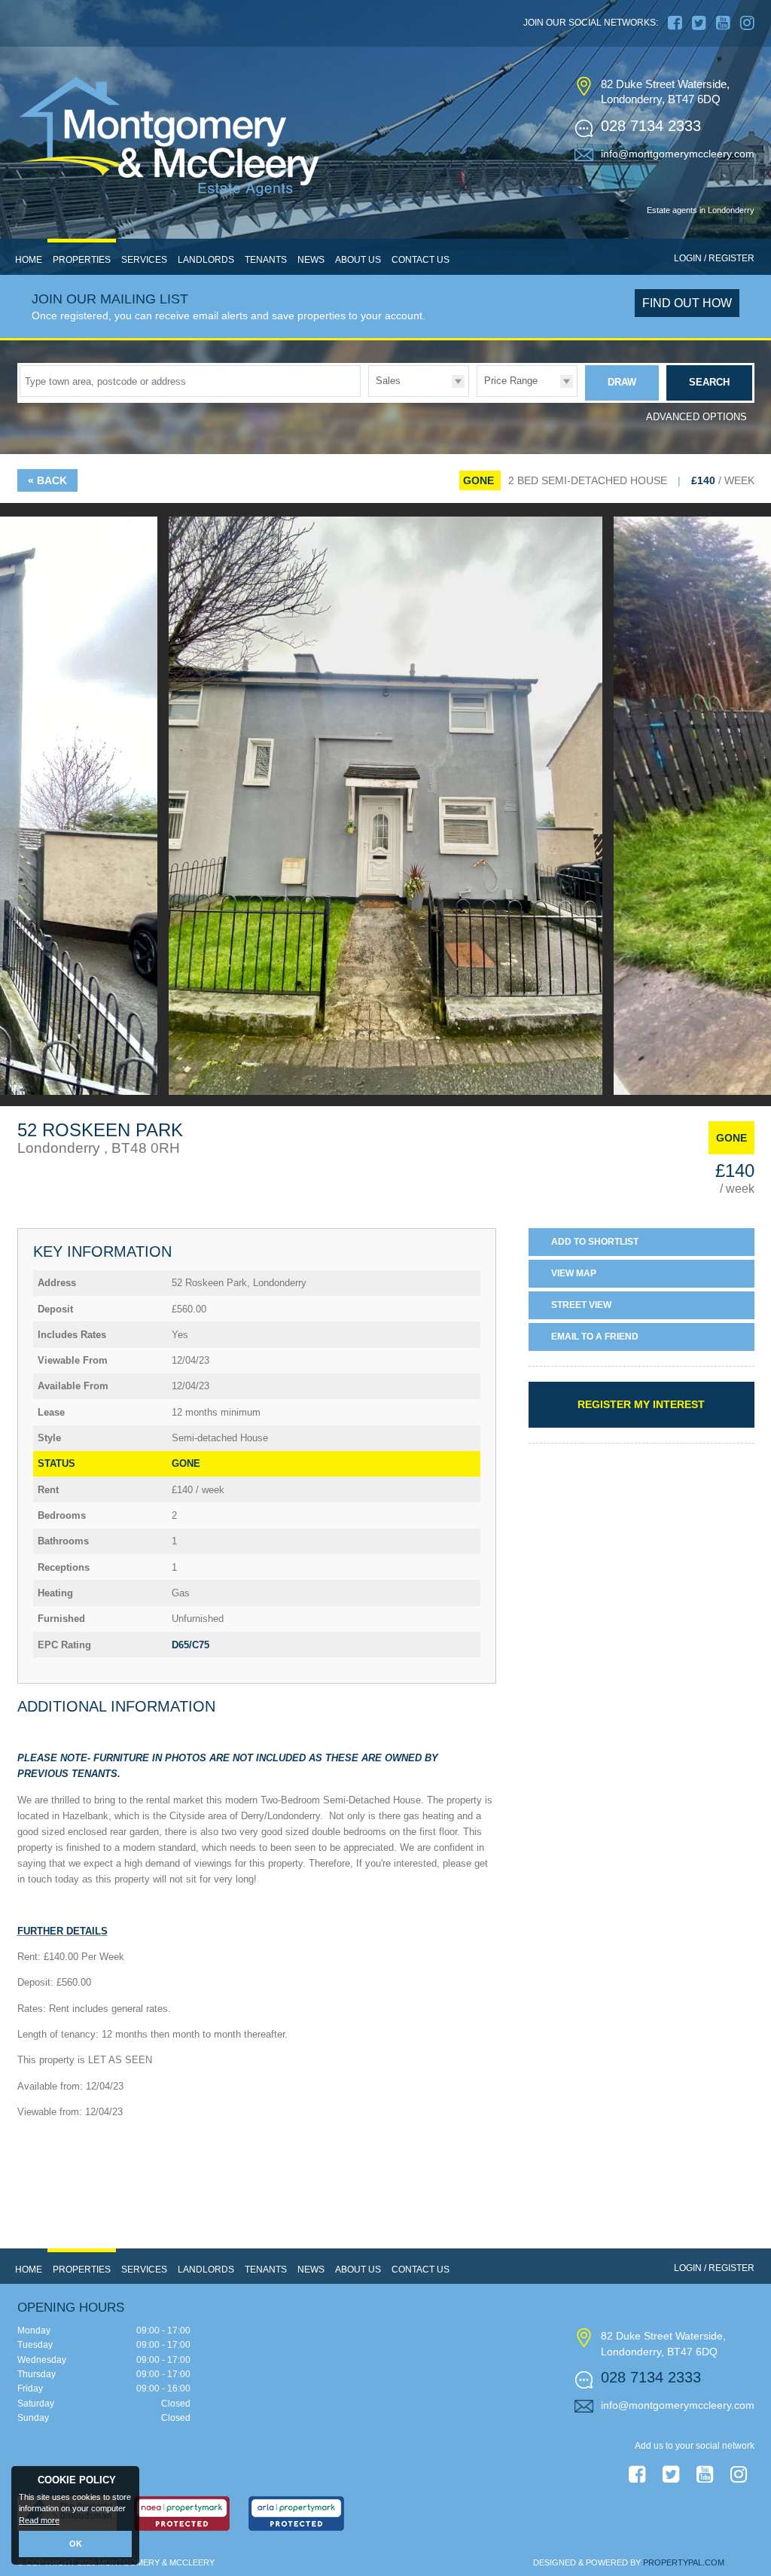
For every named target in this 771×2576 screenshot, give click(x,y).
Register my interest (641, 1404)
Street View (581, 1305)
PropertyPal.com (684, 2562)
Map (574, 1273)
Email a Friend (595, 1337)
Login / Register (714, 258)
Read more (39, 2520)
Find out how (687, 303)
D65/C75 (190, 1645)
